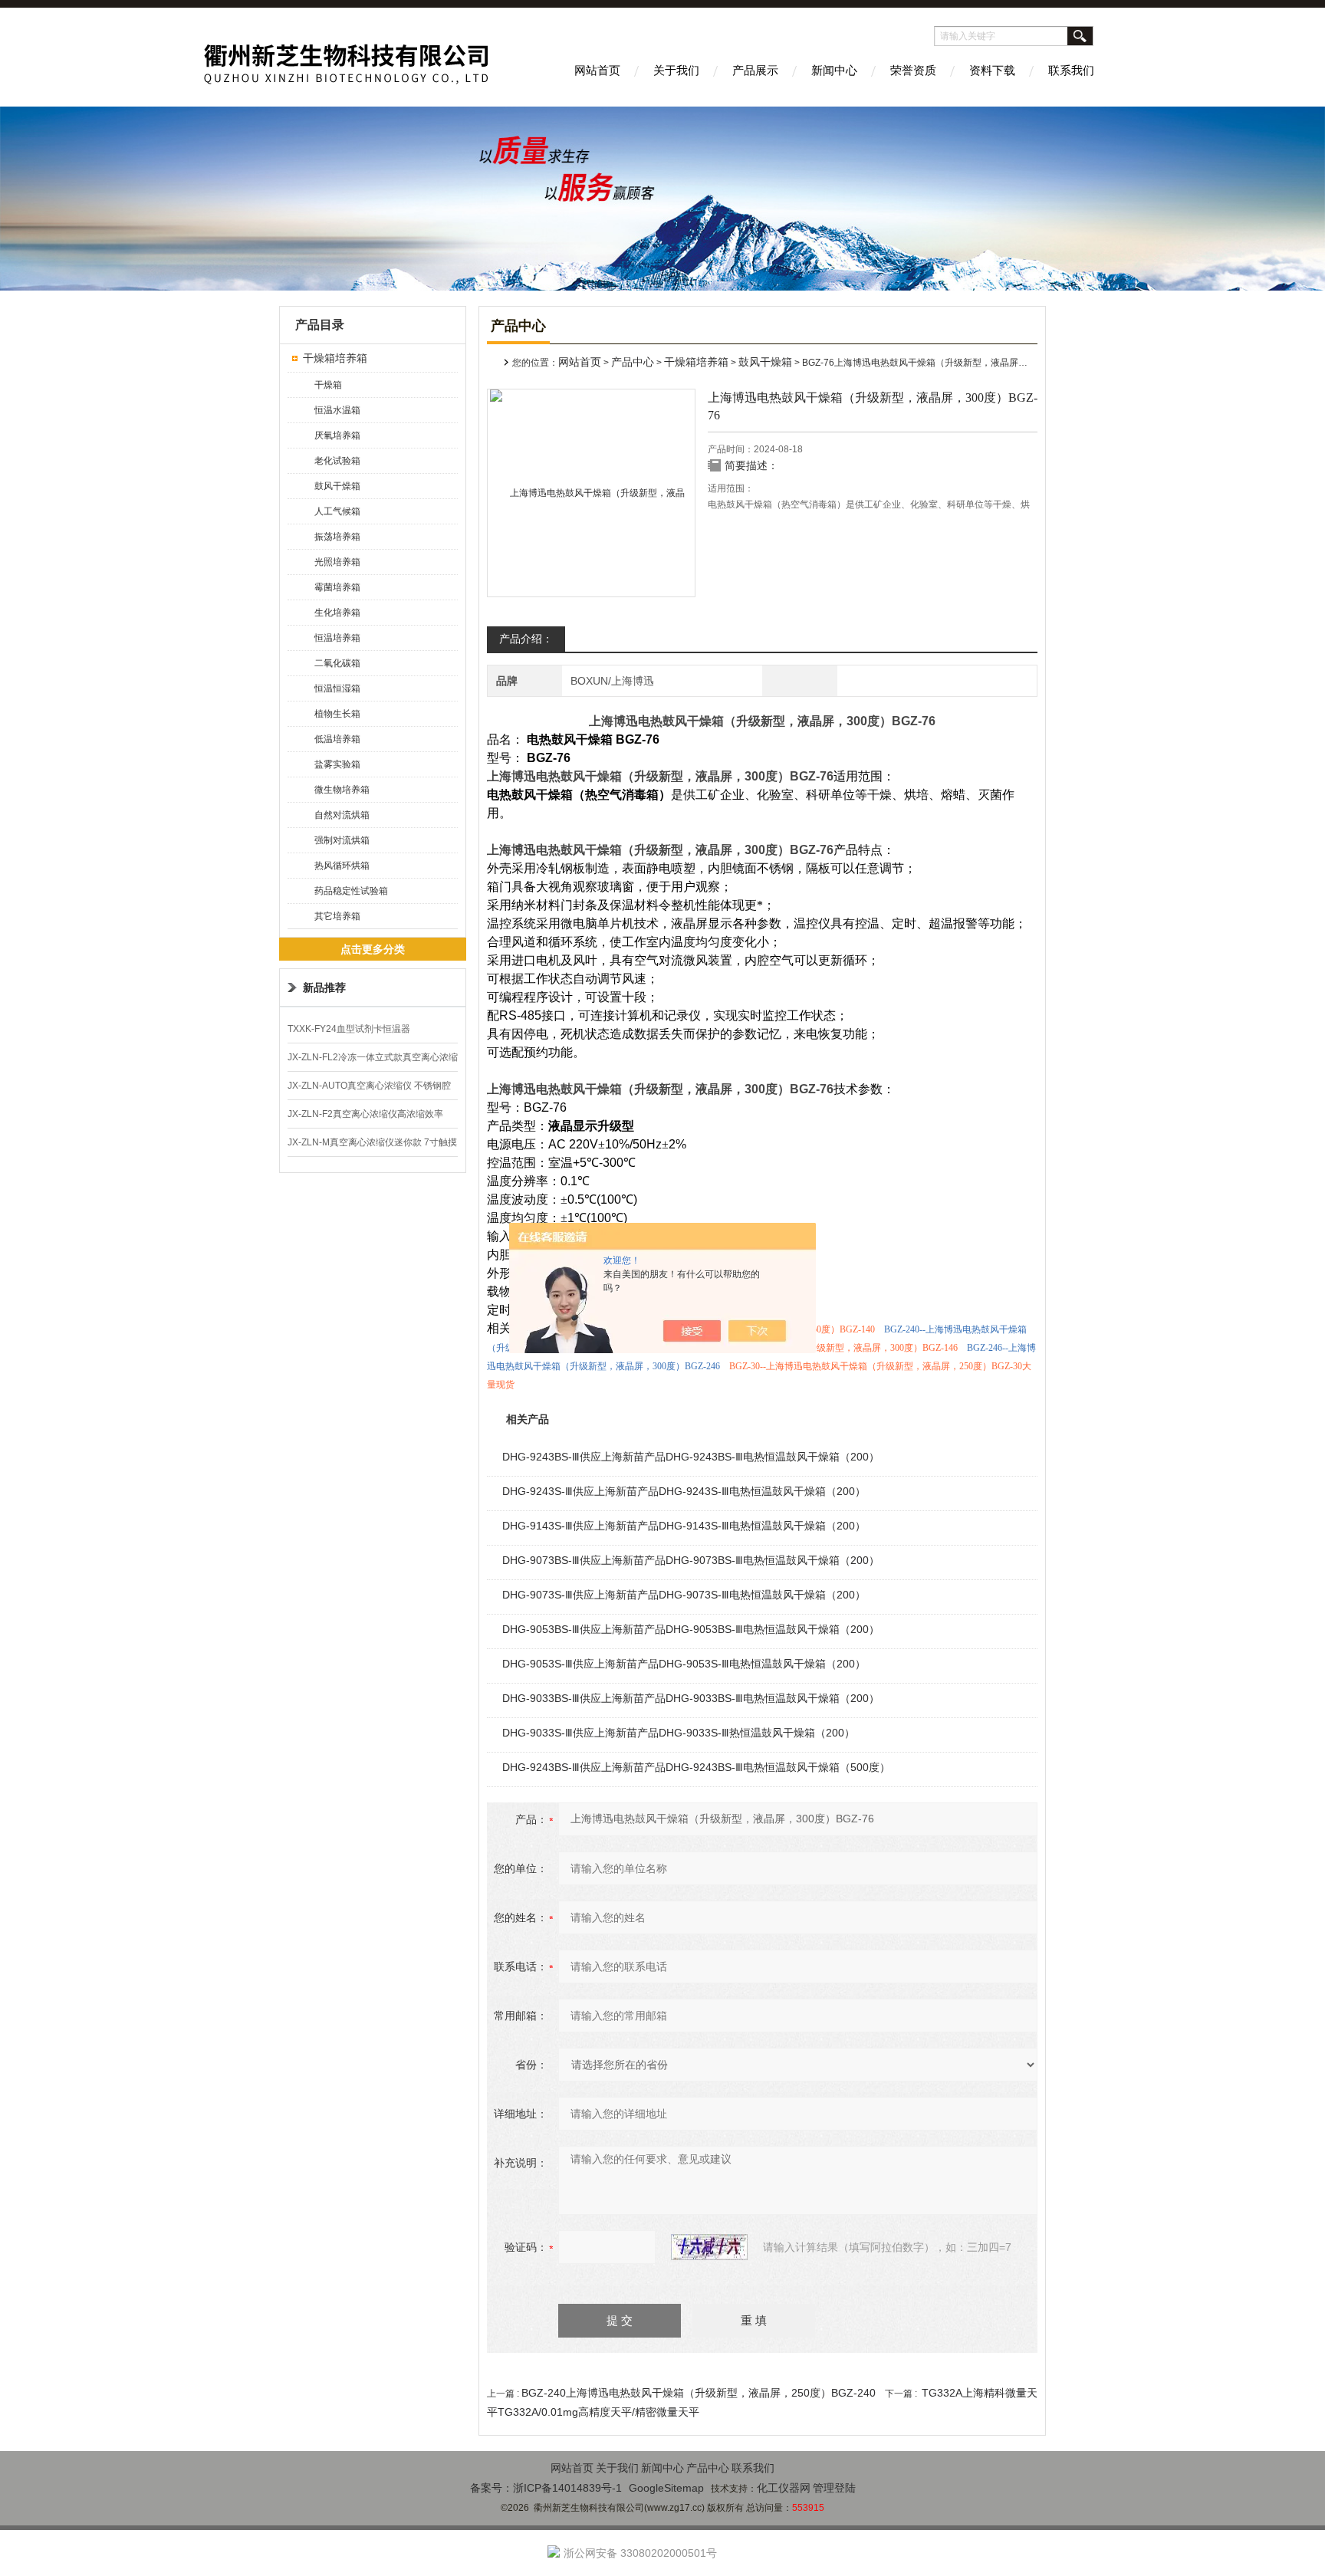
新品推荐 (324, 987)
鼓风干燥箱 (337, 486)
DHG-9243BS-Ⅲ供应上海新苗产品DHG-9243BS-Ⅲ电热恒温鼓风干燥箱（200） (691, 1457)
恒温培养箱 (337, 638)
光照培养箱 (337, 562)
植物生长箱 (337, 714)
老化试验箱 (337, 461)
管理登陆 (834, 2488)
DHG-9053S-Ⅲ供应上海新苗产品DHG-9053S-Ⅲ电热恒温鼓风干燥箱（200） (684, 1664)
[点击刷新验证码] (709, 2247)
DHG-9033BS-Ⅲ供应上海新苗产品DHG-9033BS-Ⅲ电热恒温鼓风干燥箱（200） (691, 1698)
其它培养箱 (337, 916)
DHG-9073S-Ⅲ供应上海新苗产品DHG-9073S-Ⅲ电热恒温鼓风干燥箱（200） (684, 1595)
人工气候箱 (337, 511)
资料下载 (992, 70)
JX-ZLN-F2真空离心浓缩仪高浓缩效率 (365, 1114)
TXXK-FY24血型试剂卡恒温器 (349, 1029)
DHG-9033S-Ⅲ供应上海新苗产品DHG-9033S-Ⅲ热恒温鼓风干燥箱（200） (679, 1733)
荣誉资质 (913, 70)
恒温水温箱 (337, 410)
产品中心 (633, 362)
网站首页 (597, 70)
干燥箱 (328, 385)
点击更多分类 (373, 949)
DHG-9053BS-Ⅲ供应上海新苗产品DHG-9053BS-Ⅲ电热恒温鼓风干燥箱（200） (691, 1629)
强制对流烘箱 (342, 840)
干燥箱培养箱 (335, 358)
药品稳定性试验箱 (351, 891)
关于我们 (676, 70)
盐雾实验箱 (337, 764)
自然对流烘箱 (342, 815)
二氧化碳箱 (337, 663)
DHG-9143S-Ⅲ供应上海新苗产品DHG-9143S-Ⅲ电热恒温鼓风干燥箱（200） (684, 1526)
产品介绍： (526, 639)
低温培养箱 (337, 739)
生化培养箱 (337, 613)
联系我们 (1071, 70)
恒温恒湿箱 (337, 688)
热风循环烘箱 (342, 866)
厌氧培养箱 (337, 435)
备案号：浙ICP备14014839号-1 (546, 2488)
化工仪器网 (784, 2488)
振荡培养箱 (337, 537)
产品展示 (755, 70)
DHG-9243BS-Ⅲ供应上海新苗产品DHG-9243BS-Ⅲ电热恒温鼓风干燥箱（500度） (696, 1767)
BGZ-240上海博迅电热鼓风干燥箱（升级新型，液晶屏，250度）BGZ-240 (699, 2393)
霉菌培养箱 (337, 587)
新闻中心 (834, 70)
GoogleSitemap (666, 2488)
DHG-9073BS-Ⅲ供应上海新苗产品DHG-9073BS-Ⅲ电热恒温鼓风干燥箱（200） (691, 1560)
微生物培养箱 (342, 790)
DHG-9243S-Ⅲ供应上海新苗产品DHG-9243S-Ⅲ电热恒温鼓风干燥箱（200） (684, 1491)
